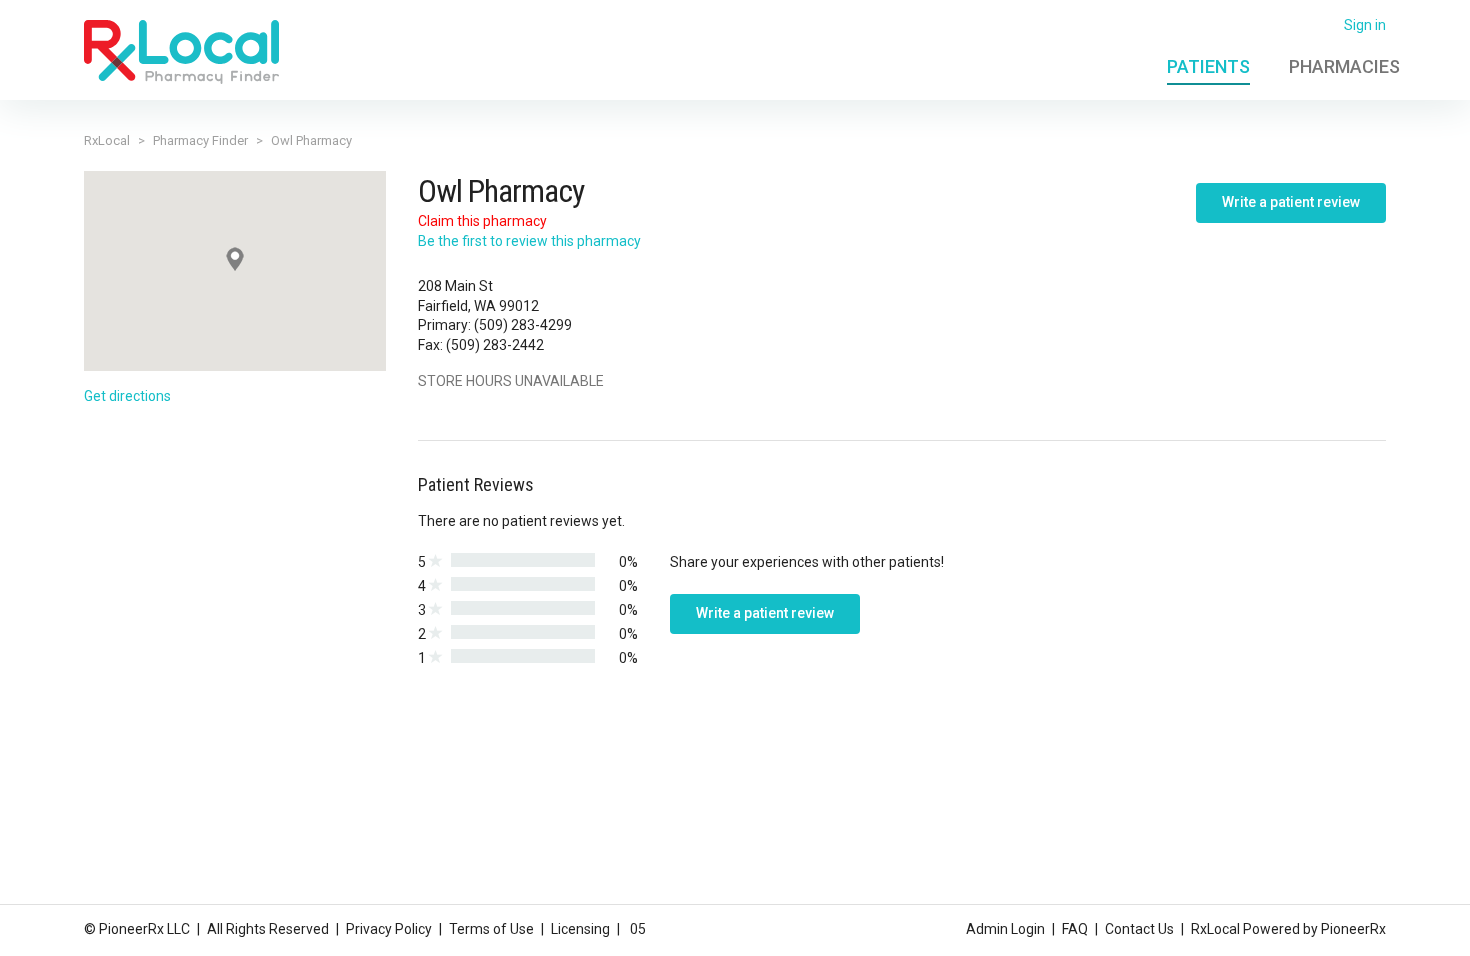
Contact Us (1139, 929)
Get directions (127, 396)
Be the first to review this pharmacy (529, 241)
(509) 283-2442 (495, 345)
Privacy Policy (389, 929)
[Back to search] (181, 51)
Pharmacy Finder (200, 140)
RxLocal (107, 140)
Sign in (1365, 25)
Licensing (580, 929)
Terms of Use (491, 929)
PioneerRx (1353, 929)
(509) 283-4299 (523, 325)
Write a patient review (1291, 202)
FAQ (1075, 929)
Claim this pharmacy (482, 221)
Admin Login (1005, 929)
